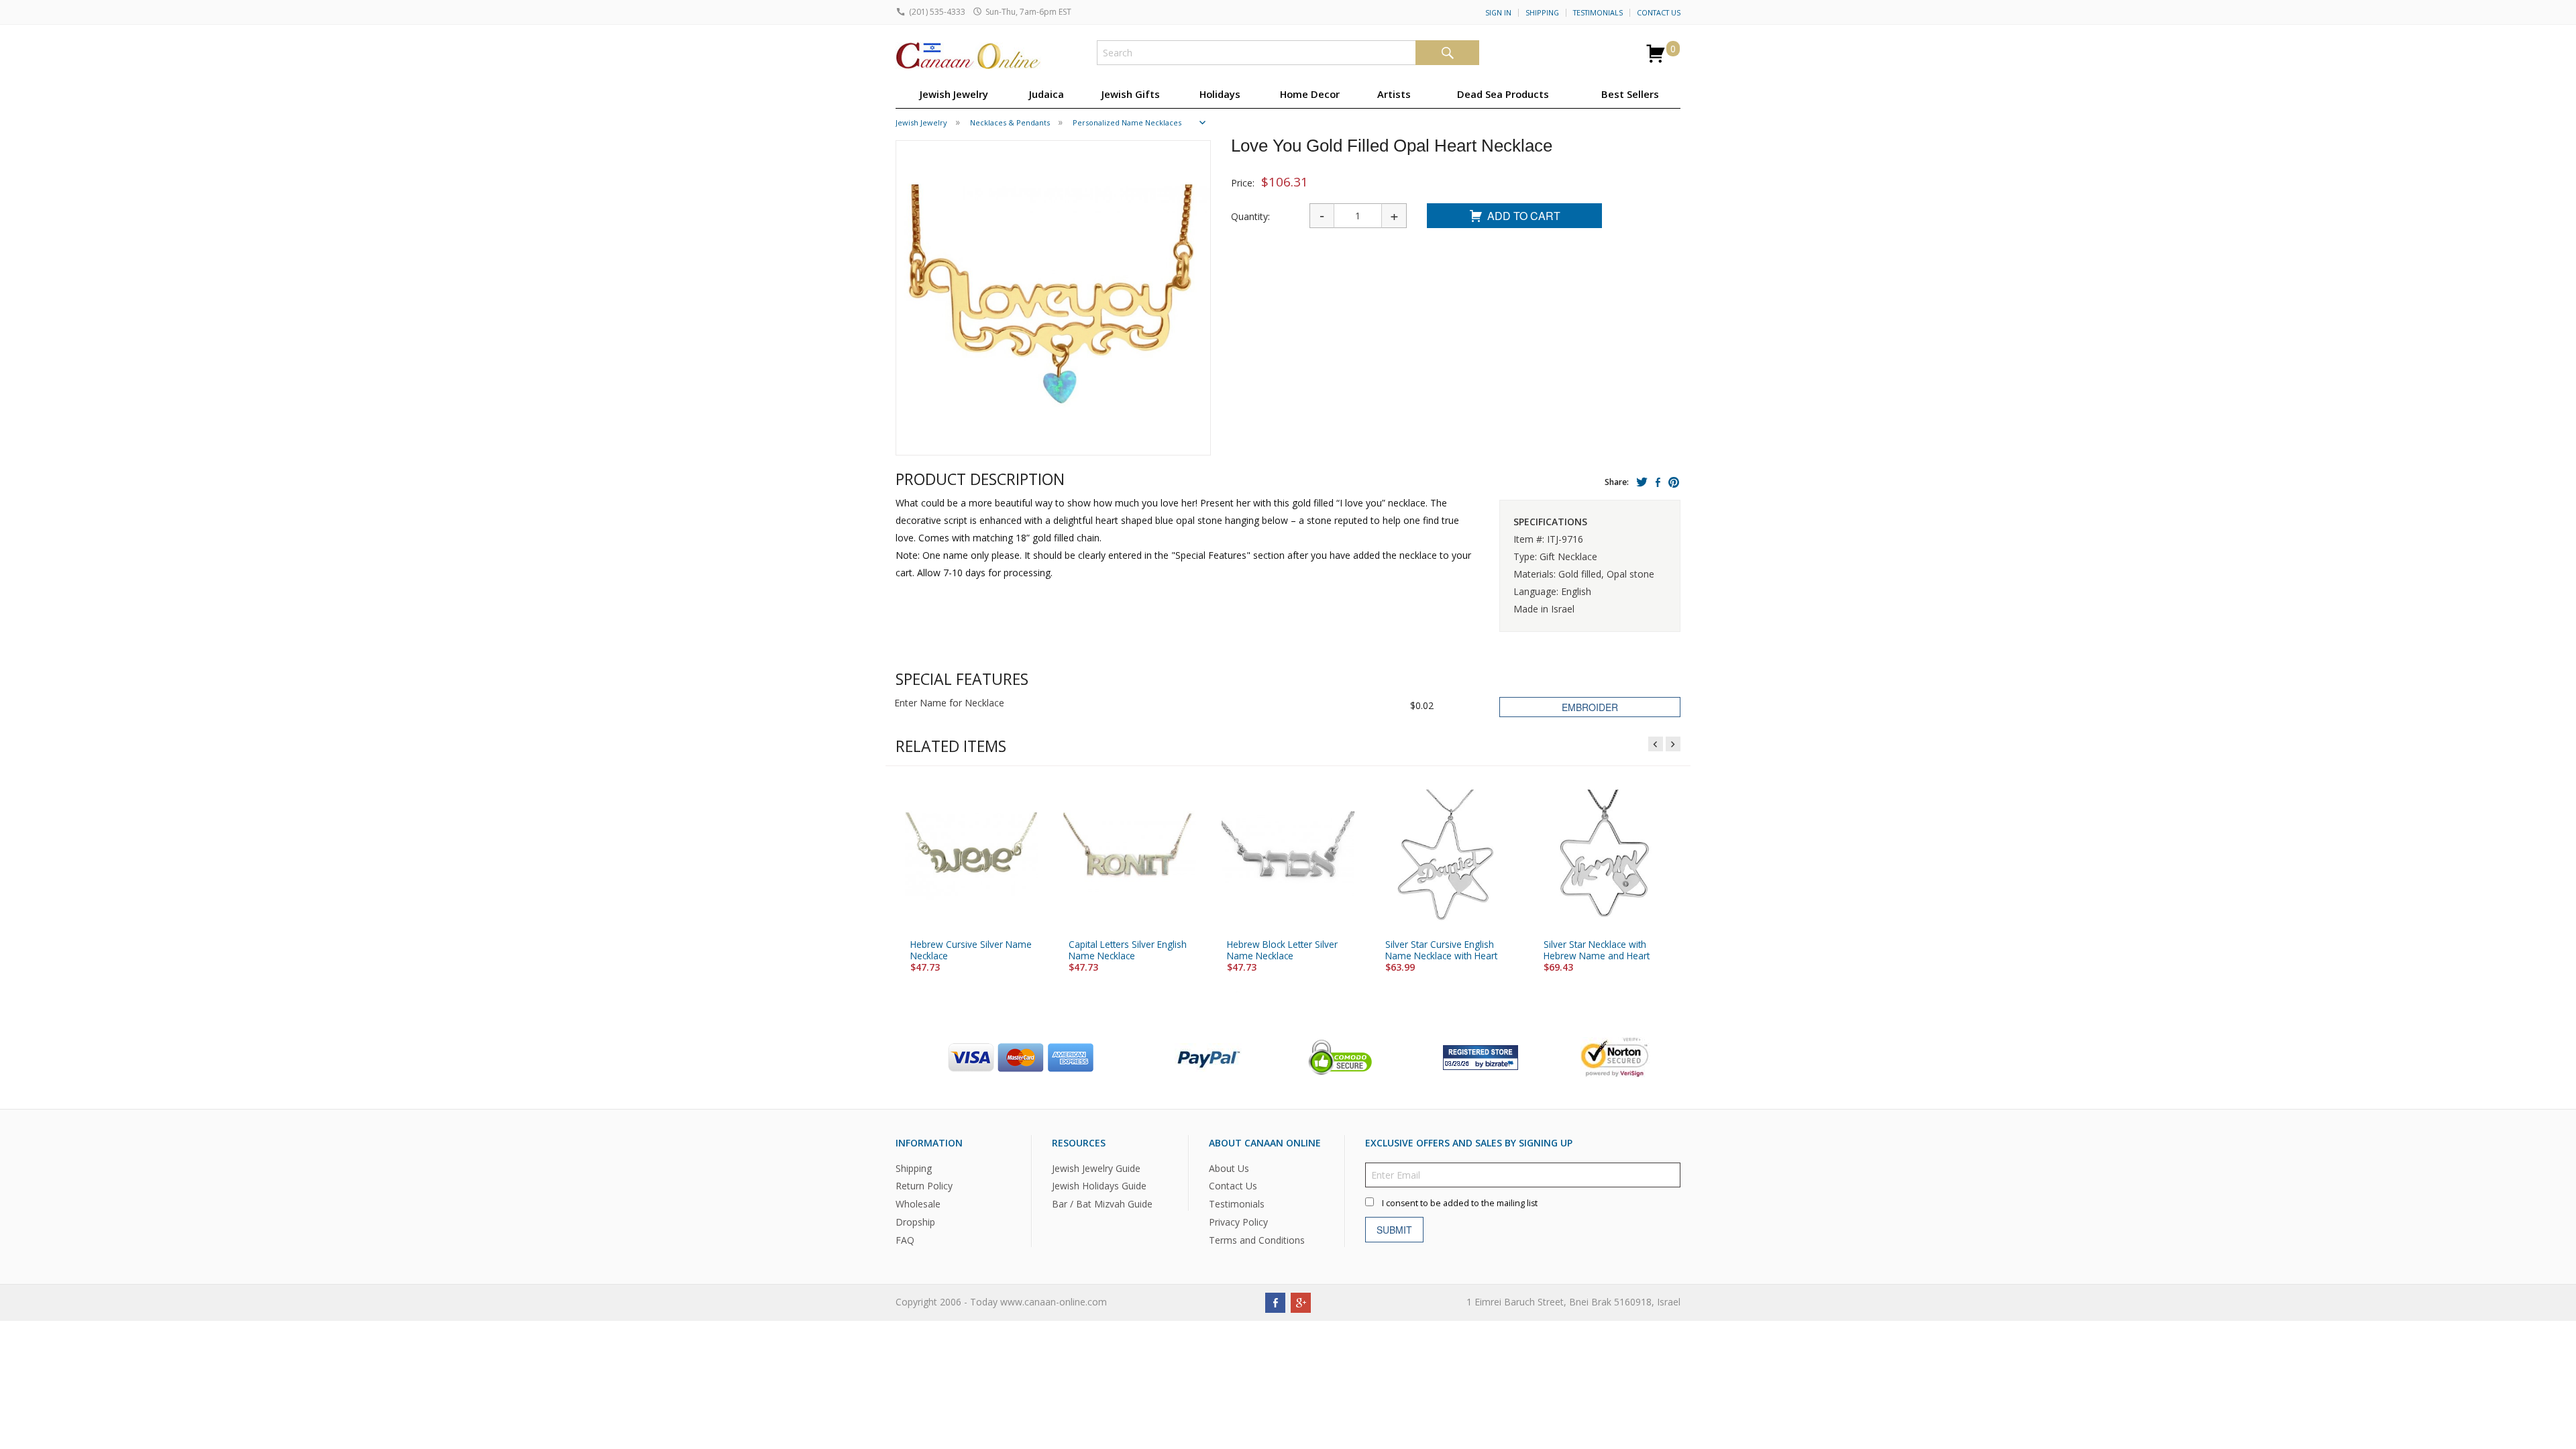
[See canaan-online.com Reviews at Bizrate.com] (1481, 1056)
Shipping (1542, 13)
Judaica (1046, 94)
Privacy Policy (1238, 1223)
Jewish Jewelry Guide (1096, 1168)
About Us (1229, 1168)
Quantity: (1250, 216)
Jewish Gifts (1131, 94)
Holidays (1220, 94)
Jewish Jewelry (954, 94)
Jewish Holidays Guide (1099, 1186)
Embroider (1590, 707)
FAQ (905, 1240)
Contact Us (1659, 13)
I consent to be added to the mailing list (1460, 1203)
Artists (1394, 94)
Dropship (915, 1223)
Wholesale (918, 1204)
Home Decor (1310, 94)
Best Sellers (1630, 94)
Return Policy (924, 1186)
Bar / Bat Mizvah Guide (1102, 1204)
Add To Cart (1524, 216)
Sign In (1498, 13)
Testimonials (1598, 13)
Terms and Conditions (1257, 1240)
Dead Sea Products (1503, 94)
